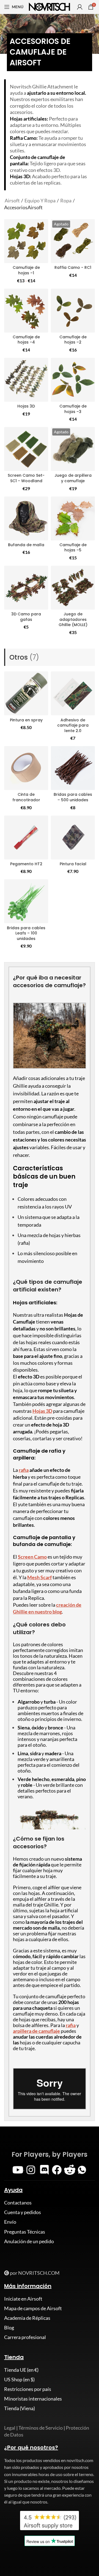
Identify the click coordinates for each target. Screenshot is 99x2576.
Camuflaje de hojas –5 (73, 548)
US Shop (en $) (19, 2379)
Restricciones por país (28, 2389)
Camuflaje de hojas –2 (73, 340)
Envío (10, 2222)
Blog (9, 2327)
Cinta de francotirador (26, 797)
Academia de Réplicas (27, 2318)
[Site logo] (50, 6)
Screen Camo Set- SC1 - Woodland (26, 478)
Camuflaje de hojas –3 (73, 409)
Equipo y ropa (40, 200)
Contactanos (18, 2203)
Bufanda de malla (26, 545)
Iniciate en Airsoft (23, 2299)
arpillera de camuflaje (36, 2031)
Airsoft (13, 200)
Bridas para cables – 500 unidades (73, 797)
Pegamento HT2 (26, 864)
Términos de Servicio (41, 2428)
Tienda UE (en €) (21, 2370)
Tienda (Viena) (20, 2408)
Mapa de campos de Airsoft (33, 2308)
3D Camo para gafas (26, 617)
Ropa (66, 200)
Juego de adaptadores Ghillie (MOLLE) (73, 619)
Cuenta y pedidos (23, 2212)
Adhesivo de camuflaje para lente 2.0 (73, 725)
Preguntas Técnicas (25, 2232)
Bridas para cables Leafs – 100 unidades (26, 933)
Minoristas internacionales (33, 2399)
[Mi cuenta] (80, 7)
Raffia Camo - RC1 (73, 267)
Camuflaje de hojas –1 (26, 270)
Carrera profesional (25, 2337)
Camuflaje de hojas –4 (26, 340)
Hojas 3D (26, 406)
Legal (10, 2428)
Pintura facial (73, 864)
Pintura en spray (26, 720)
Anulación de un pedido (29, 2241)
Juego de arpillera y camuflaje (73, 478)
